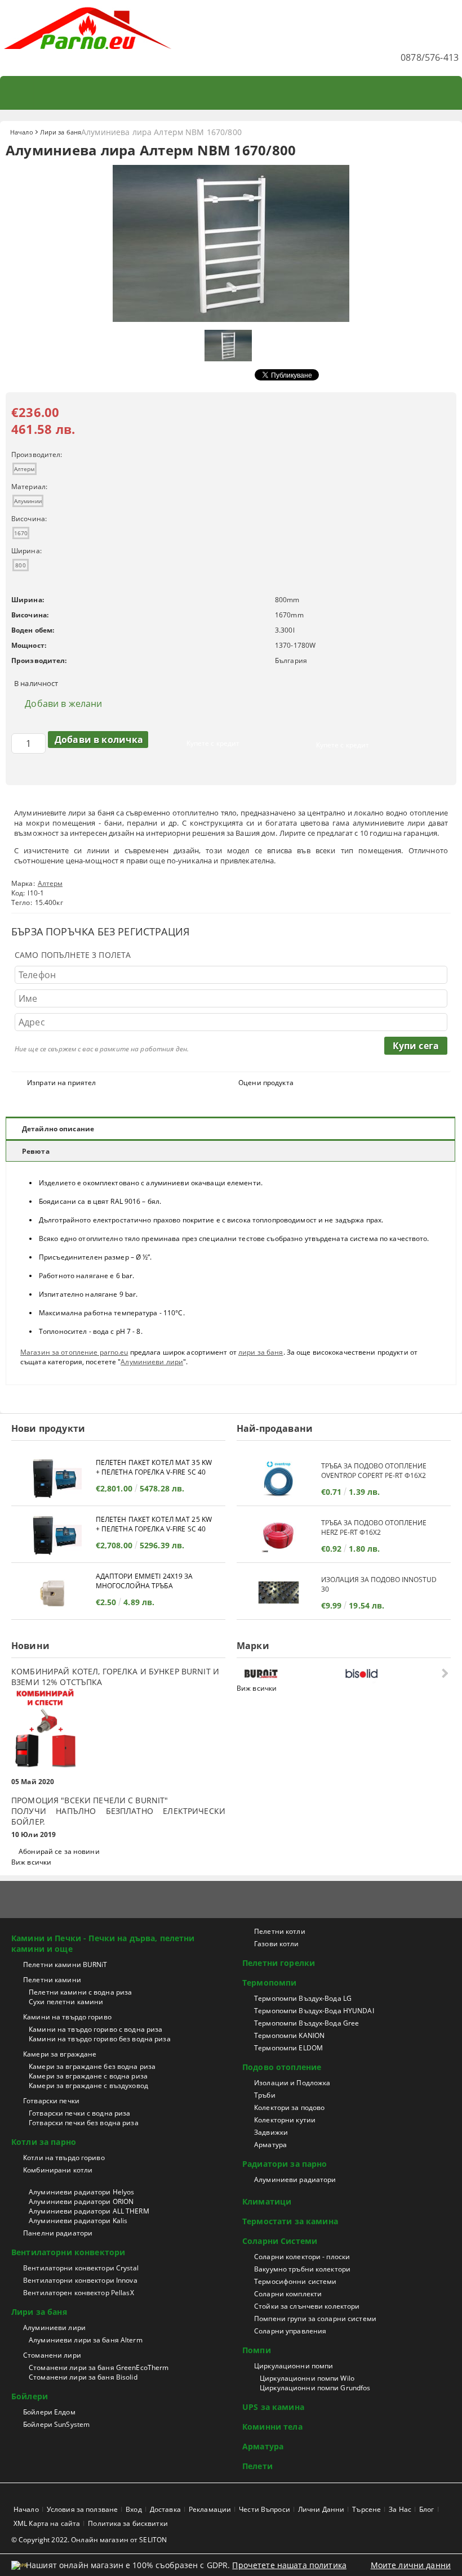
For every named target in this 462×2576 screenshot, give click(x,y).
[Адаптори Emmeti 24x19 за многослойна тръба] (54, 1592)
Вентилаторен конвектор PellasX (79, 2293)
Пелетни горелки (279, 1963)
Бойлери (30, 2396)
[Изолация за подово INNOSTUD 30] (279, 1592)
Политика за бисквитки (128, 2523)
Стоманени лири (52, 2355)
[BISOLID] (392, 1674)
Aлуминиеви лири (54, 2328)
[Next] (444, 1673)
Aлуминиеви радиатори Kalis (78, 2221)
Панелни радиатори (58, 2233)
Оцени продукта (266, 1083)
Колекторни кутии (285, 2120)
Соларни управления (290, 2331)
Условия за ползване (82, 2509)
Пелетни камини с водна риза (80, 1992)
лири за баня (261, 1352)
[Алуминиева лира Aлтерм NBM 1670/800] (231, 319)
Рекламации (210, 2509)
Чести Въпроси (265, 2509)
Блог (427, 2509)
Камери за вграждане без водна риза (92, 2066)
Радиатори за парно (285, 2164)
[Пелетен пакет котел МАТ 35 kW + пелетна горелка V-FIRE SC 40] (54, 1479)
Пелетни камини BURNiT (65, 1965)
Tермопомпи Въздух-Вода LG (303, 1998)
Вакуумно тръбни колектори (302, 2269)
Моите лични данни (411, 2565)
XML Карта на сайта (47, 2523)
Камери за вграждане (60, 2054)
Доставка (165, 2509)
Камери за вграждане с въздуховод (88, 2086)
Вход (134, 2509)
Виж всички (31, 1862)
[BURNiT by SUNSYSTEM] (292, 1674)
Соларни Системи (280, 2241)
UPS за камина (273, 2407)
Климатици (267, 2201)
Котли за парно (44, 2142)
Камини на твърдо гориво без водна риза (100, 2039)
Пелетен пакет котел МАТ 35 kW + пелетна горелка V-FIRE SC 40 (154, 1467)
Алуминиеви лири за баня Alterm (86, 2340)
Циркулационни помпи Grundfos (315, 2388)
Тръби (265, 2095)
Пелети (257, 2466)
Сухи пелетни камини (66, 2002)
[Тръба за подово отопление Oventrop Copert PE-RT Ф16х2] (279, 1479)
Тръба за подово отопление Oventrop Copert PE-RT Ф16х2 (374, 1471)
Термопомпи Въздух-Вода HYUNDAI (314, 2011)
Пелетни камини (52, 1980)
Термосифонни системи (295, 2281)
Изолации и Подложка (292, 2083)
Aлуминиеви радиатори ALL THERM (89, 2211)
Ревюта (36, 1151)
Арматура (270, 2145)
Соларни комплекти (288, 2294)
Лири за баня (61, 132)
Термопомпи (269, 1983)
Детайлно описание (58, 1129)
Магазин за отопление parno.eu (74, 1352)
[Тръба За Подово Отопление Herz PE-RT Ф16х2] (279, 1536)
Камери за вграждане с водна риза (88, 2076)
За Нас (400, 2509)
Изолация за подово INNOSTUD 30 (379, 1584)
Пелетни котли (280, 1931)
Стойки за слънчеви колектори (307, 2306)
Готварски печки (51, 2101)
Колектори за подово (289, 2107)
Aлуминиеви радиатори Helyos (81, 2192)
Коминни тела (272, 2427)
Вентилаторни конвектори (68, 2252)
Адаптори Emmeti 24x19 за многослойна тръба (145, 1581)
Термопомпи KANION (289, 2035)
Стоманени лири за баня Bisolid (83, 2377)
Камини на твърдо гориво (67, 2017)
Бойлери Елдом (49, 2412)
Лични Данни (321, 2509)
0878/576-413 (430, 57)
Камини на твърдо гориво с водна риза (95, 2029)
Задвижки (271, 2132)
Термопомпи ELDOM (288, 2048)
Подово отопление (282, 2067)
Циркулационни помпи (294, 2366)
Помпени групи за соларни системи (315, 2319)
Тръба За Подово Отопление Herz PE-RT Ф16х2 (374, 1527)
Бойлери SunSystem (56, 2424)
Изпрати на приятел (61, 1083)
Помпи (257, 2350)
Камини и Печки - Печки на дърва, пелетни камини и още (103, 1943)
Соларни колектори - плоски (302, 2257)
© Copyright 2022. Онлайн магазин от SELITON (89, 2540)
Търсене (367, 2509)
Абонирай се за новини (59, 1851)
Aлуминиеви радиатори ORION (81, 2201)
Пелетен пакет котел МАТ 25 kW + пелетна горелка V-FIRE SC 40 (154, 1524)
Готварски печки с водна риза (79, 2113)
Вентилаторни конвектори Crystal (81, 2268)
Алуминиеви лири (152, 1362)
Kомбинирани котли (58, 2170)
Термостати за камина (290, 2221)
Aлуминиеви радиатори (295, 2179)
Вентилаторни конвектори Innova (80, 2280)
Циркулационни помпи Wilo (307, 2378)
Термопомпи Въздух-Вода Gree (306, 2023)
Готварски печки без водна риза (84, 2123)
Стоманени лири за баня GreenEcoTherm (99, 2367)
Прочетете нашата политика (289, 2565)
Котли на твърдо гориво (64, 2158)
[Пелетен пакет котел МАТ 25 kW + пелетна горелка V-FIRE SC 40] (54, 1536)
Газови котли (276, 1944)
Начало (22, 132)
